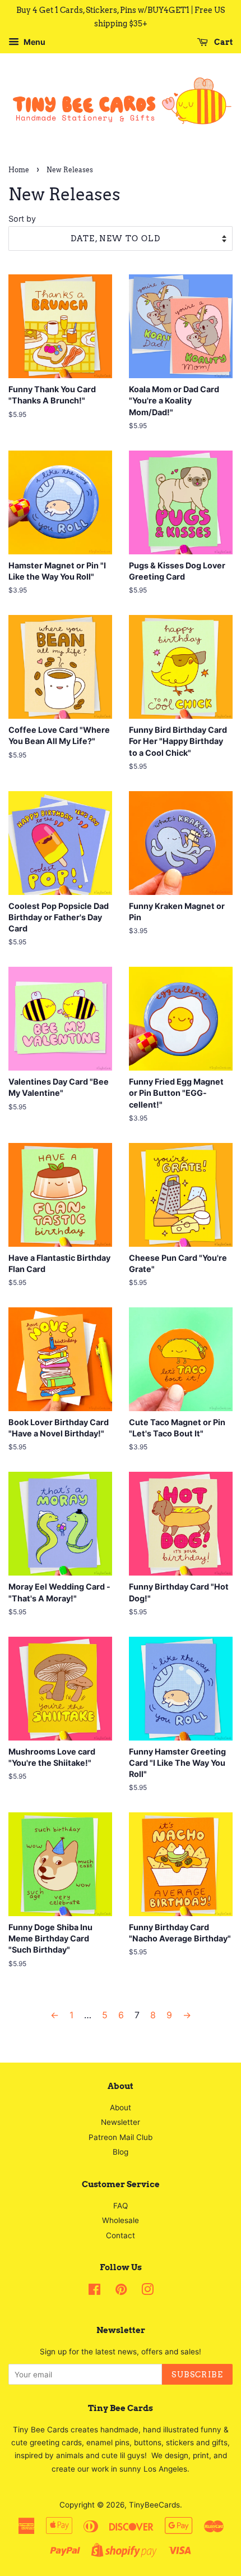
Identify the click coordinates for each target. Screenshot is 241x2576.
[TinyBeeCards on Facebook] (94, 2292)
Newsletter (121, 2122)
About (121, 2107)
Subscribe (197, 2375)
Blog (121, 2152)
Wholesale (121, 2220)
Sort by (22, 219)
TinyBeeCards (154, 2505)
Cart (223, 42)
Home (19, 170)
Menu (34, 42)
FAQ (121, 2206)
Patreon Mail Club (121, 2137)
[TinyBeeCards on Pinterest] (121, 2292)
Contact (121, 2235)
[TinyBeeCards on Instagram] (147, 2292)
